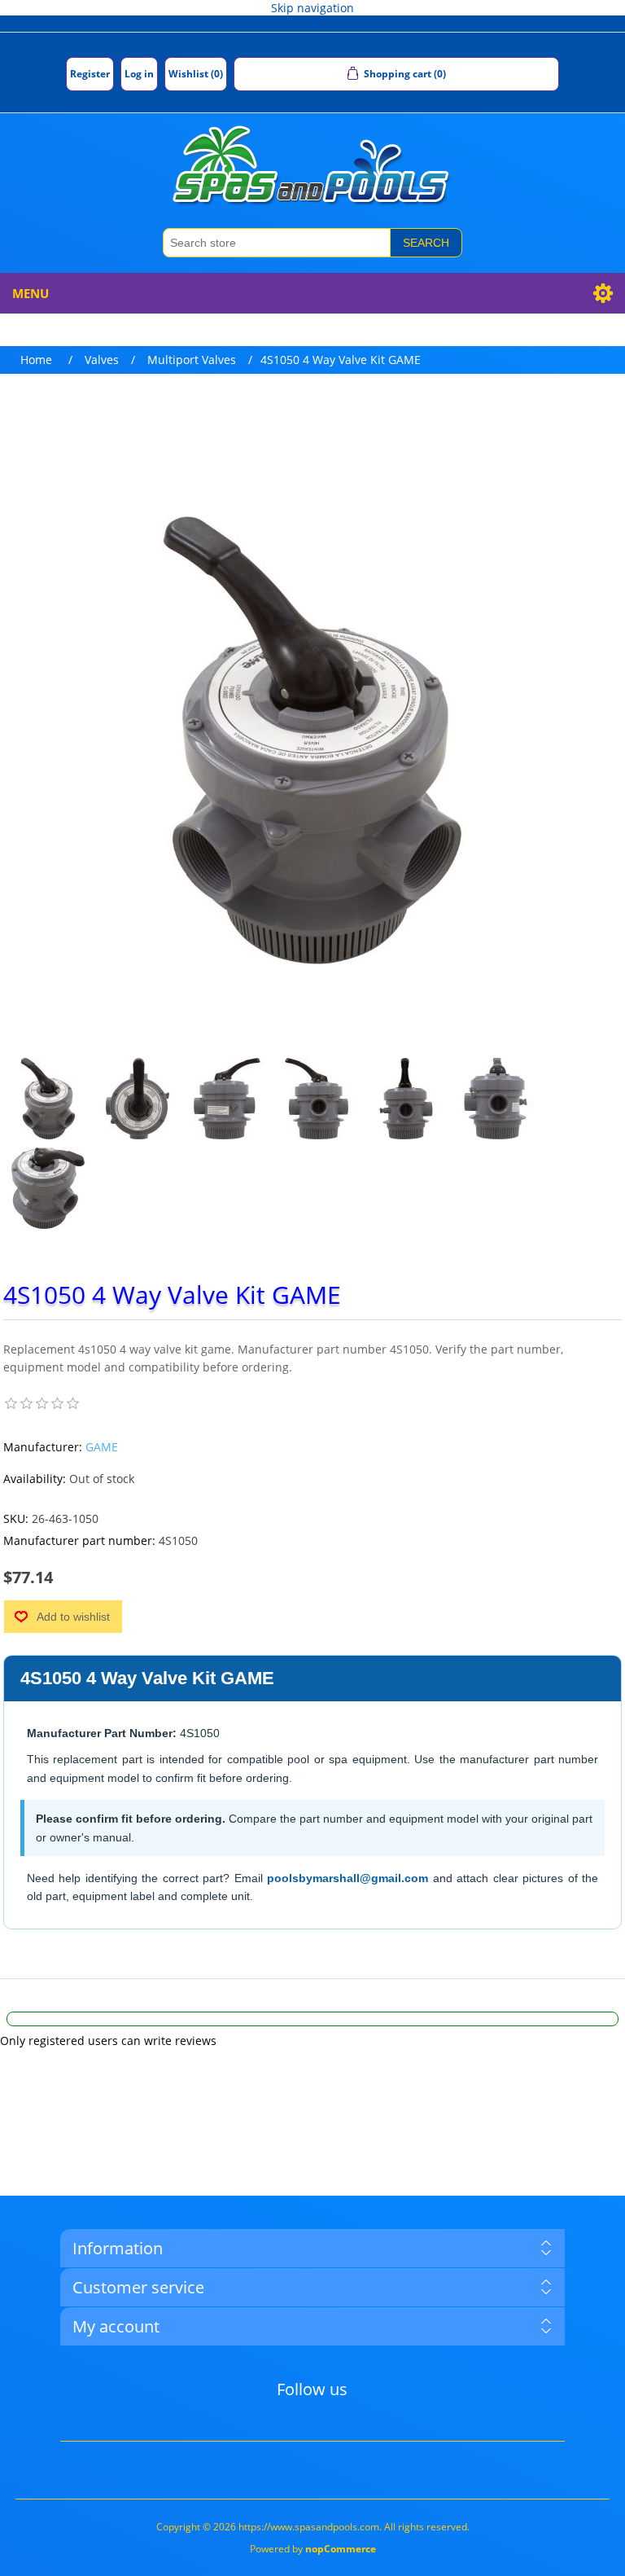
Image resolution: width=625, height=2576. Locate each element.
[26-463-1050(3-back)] (406, 1099)
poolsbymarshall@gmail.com (347, 1878)
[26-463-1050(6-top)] (138, 1099)
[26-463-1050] (48, 1099)
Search (426, 243)
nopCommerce (341, 2549)
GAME (102, 1447)
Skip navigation (312, 8)
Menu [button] (31, 293)
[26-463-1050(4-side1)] (317, 1099)
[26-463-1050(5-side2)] (227, 1099)
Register (90, 74)
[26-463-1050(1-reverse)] (48, 1188)
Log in (139, 74)
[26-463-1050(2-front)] (496, 1099)
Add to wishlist (73, 1617)
